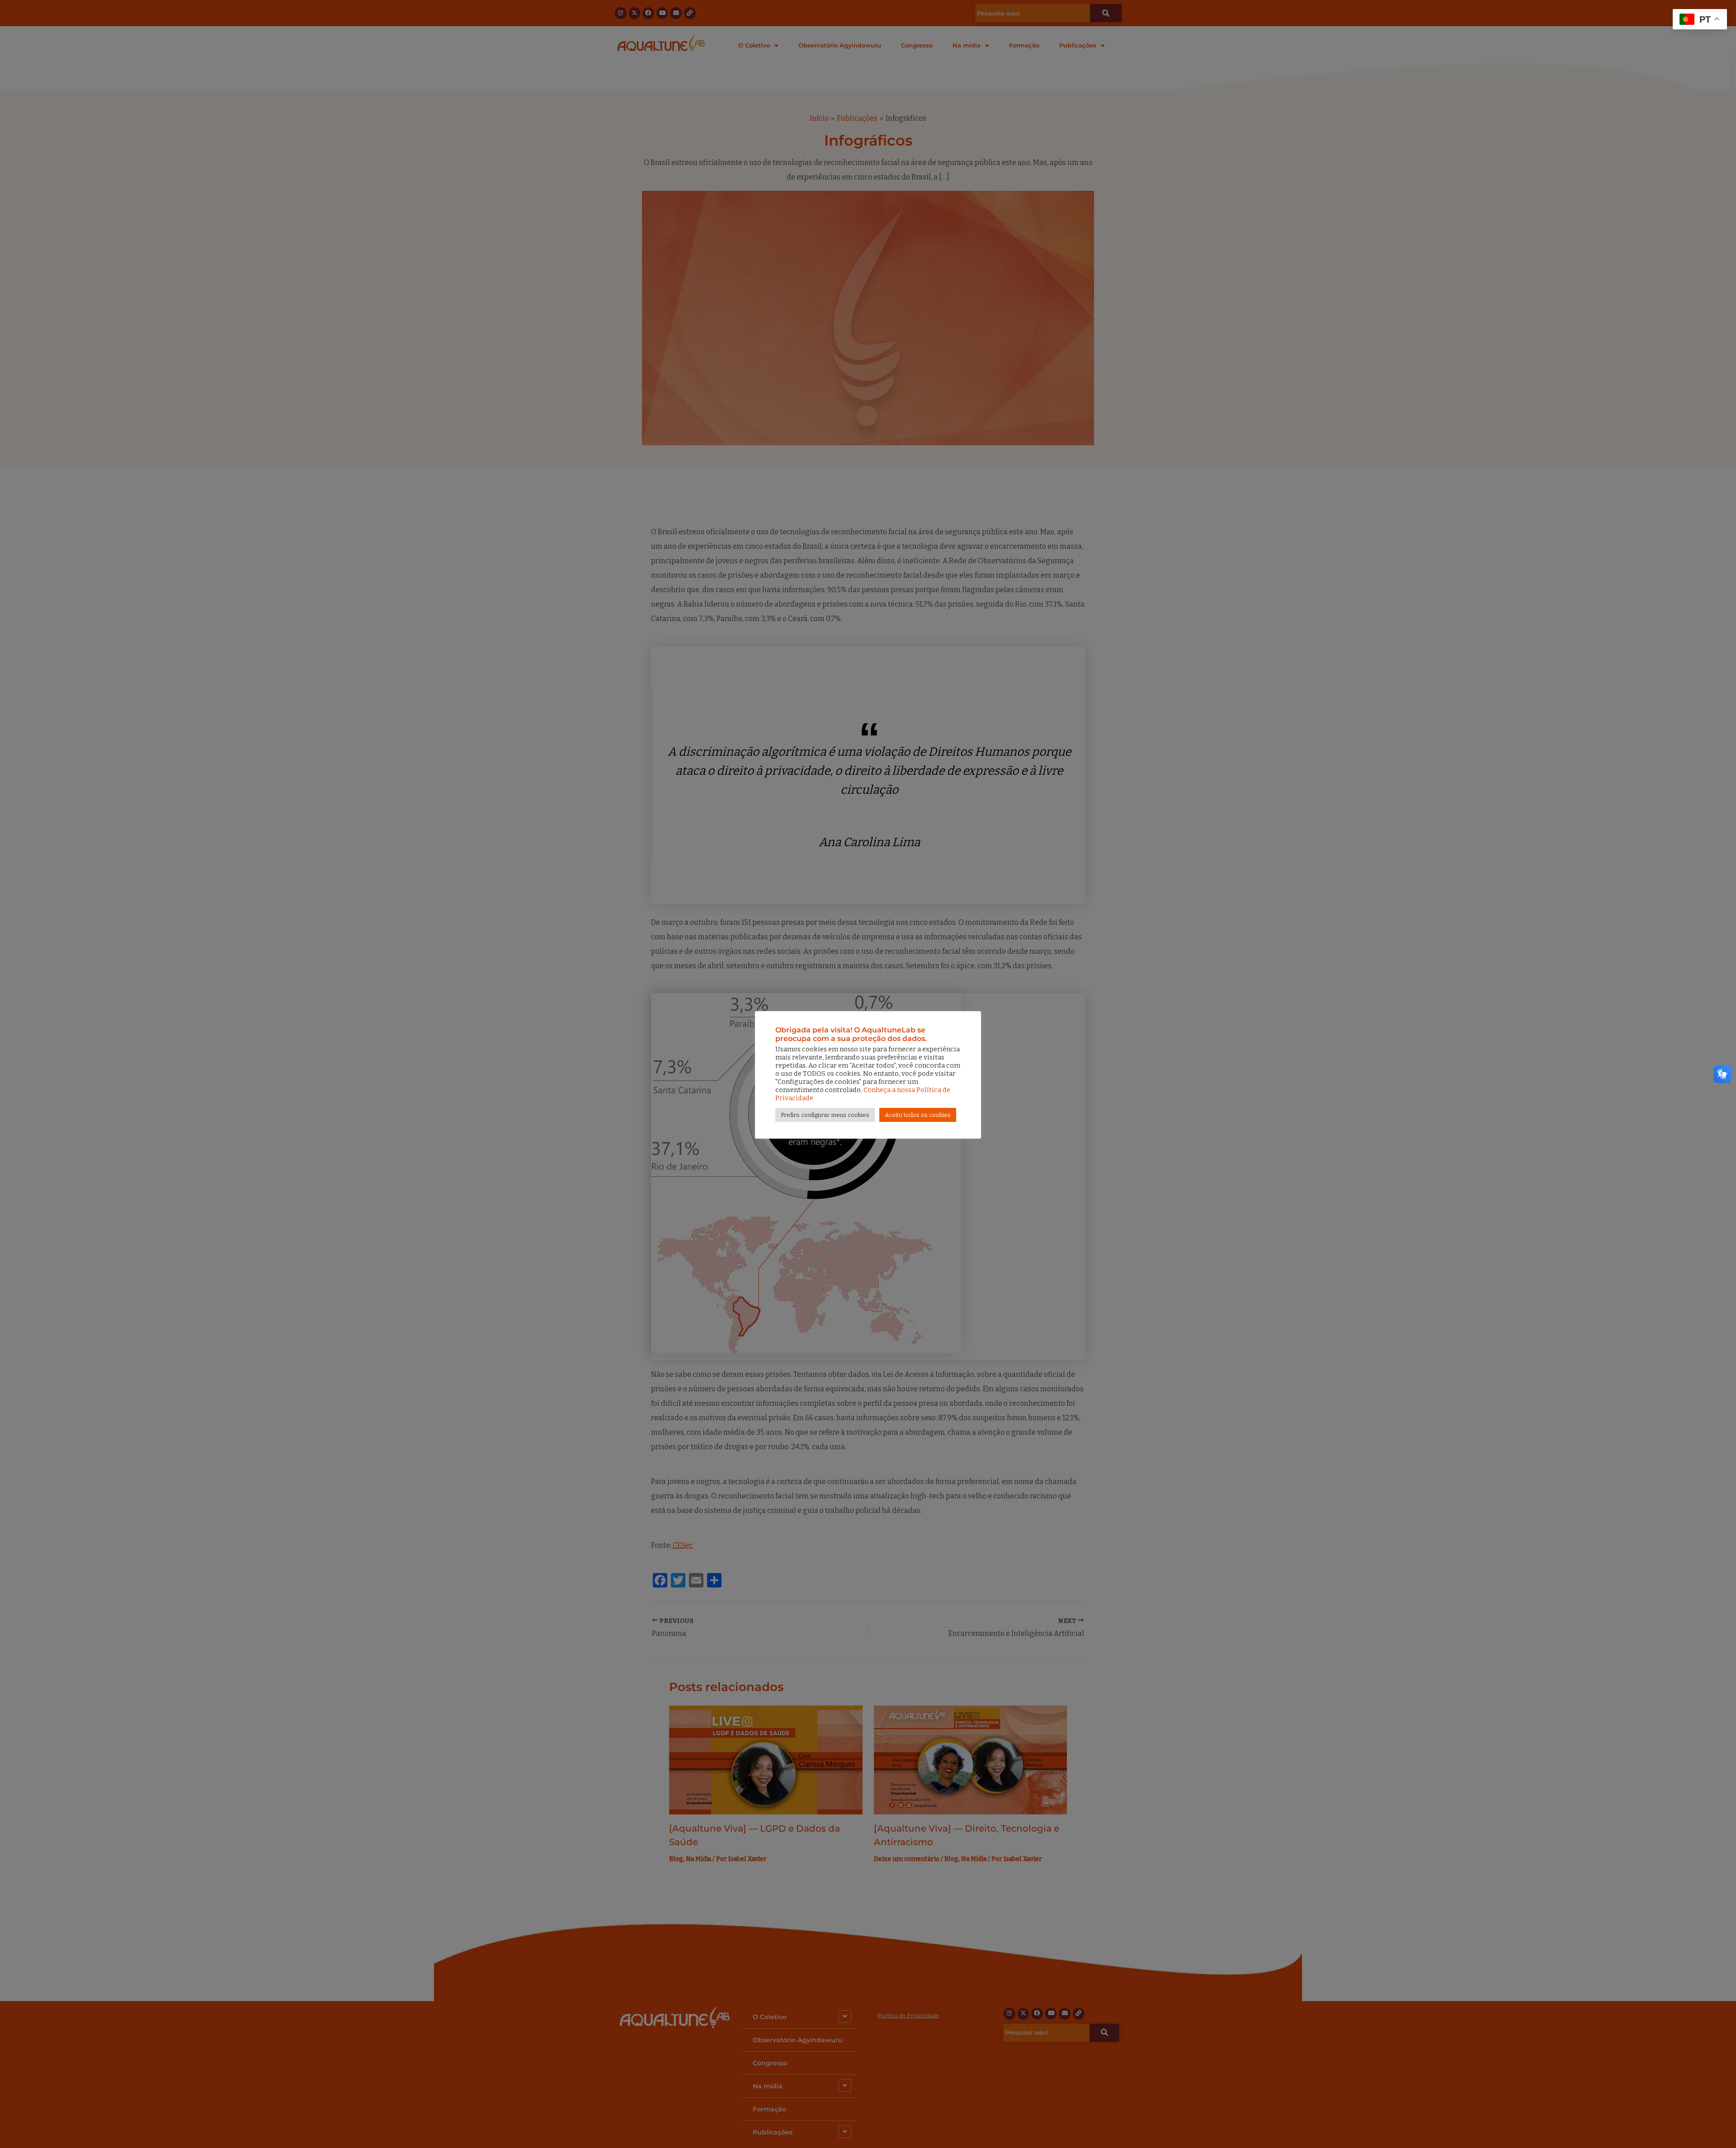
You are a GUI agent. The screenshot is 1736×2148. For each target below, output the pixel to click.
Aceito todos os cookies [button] (918, 1115)
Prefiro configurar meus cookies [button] (825, 1115)
